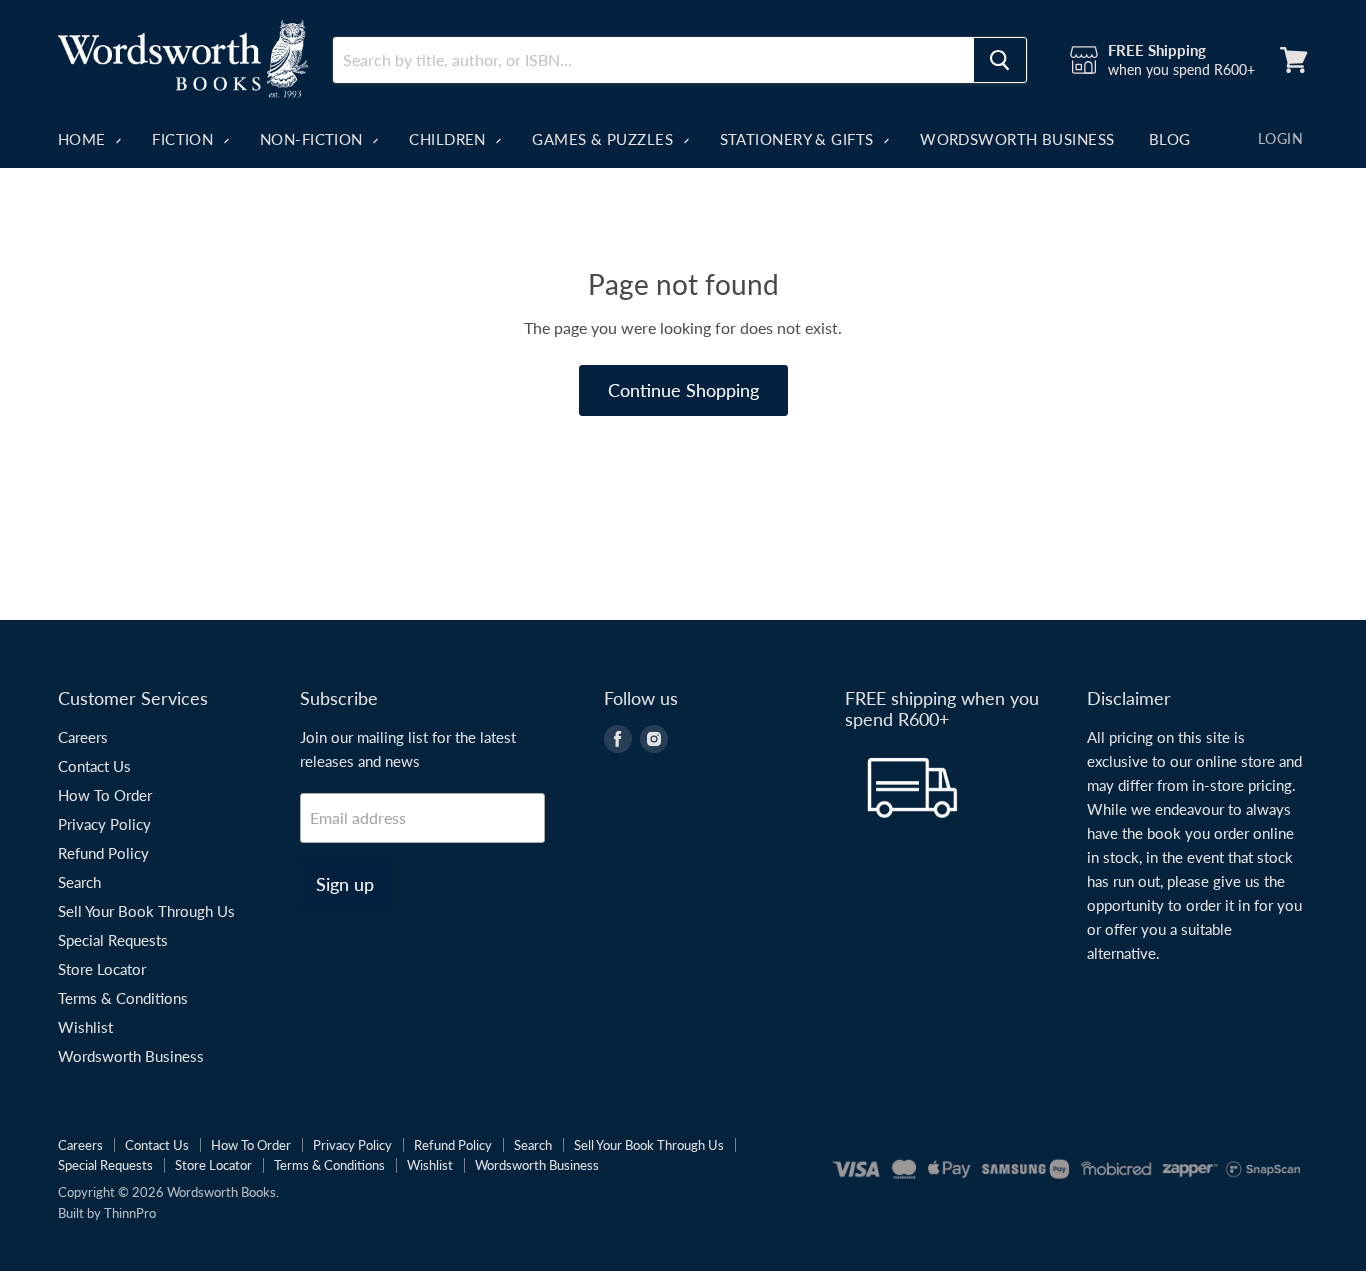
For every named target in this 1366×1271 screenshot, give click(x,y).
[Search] (1000, 60)
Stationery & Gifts (799, 139)
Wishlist (85, 1027)
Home (84, 139)
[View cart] (1294, 60)
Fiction (185, 139)
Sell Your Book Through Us (146, 911)
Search (79, 882)
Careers (83, 737)
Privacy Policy (104, 824)
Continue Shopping (683, 390)
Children (449, 139)
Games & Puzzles (604, 139)
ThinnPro (130, 1213)
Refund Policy (103, 853)
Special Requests (113, 940)
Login (1280, 138)
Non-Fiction (313, 139)
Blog (1170, 139)
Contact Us (94, 766)
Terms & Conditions (123, 998)
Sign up (345, 884)
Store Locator (102, 969)
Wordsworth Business (1017, 139)
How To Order (105, 795)
